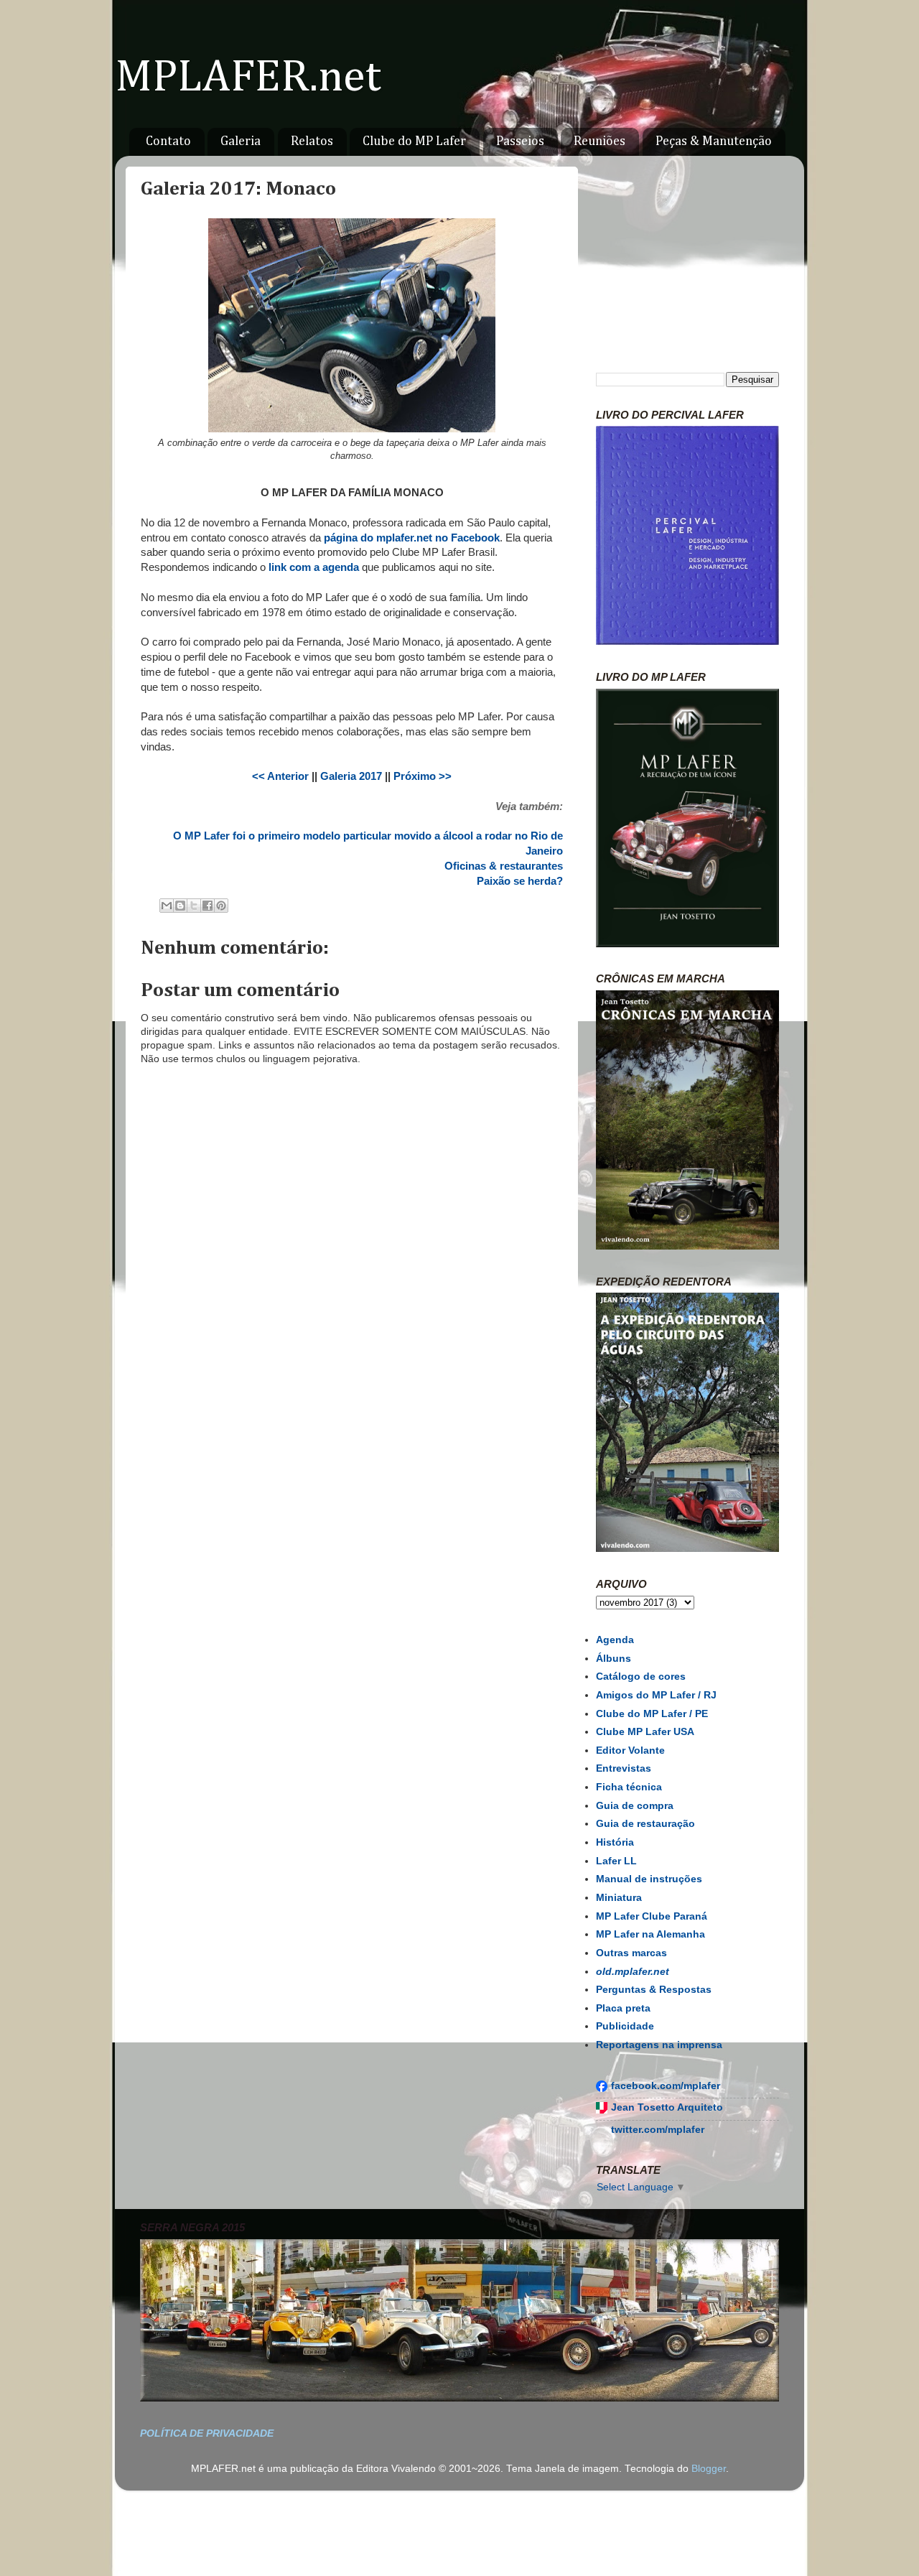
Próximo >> (423, 776)
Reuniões (600, 141)
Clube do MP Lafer (414, 141)
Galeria (241, 141)
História (615, 1842)
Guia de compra (635, 1806)
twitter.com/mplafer (658, 2130)
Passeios (520, 141)
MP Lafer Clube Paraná (652, 1916)
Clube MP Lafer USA (645, 1732)
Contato (168, 141)
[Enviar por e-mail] (167, 906)
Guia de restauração (645, 1824)
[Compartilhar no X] (194, 906)
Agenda (615, 1640)
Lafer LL (616, 1861)
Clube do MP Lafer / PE (652, 1714)
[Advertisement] (352, 1516)
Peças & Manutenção (714, 141)
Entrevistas (624, 1768)
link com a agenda (314, 567)
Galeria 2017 (351, 776)
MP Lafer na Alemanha (650, 1934)
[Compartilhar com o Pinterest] (221, 906)
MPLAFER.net (248, 78)
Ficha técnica (629, 1787)
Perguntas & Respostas (654, 1990)
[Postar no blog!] (180, 906)
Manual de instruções (649, 1879)
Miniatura (619, 1898)
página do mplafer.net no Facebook (412, 538)
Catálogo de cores (641, 1677)
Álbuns (614, 1659)
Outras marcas (631, 1953)
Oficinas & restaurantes (504, 866)
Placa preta (623, 2008)
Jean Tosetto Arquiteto (667, 2107)
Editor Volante (630, 1750)
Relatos (312, 141)
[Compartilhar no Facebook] (207, 906)
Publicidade (625, 2026)
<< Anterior (280, 776)
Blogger (709, 2469)
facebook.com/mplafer (666, 2086)
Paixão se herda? (520, 881)
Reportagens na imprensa (659, 2045)
